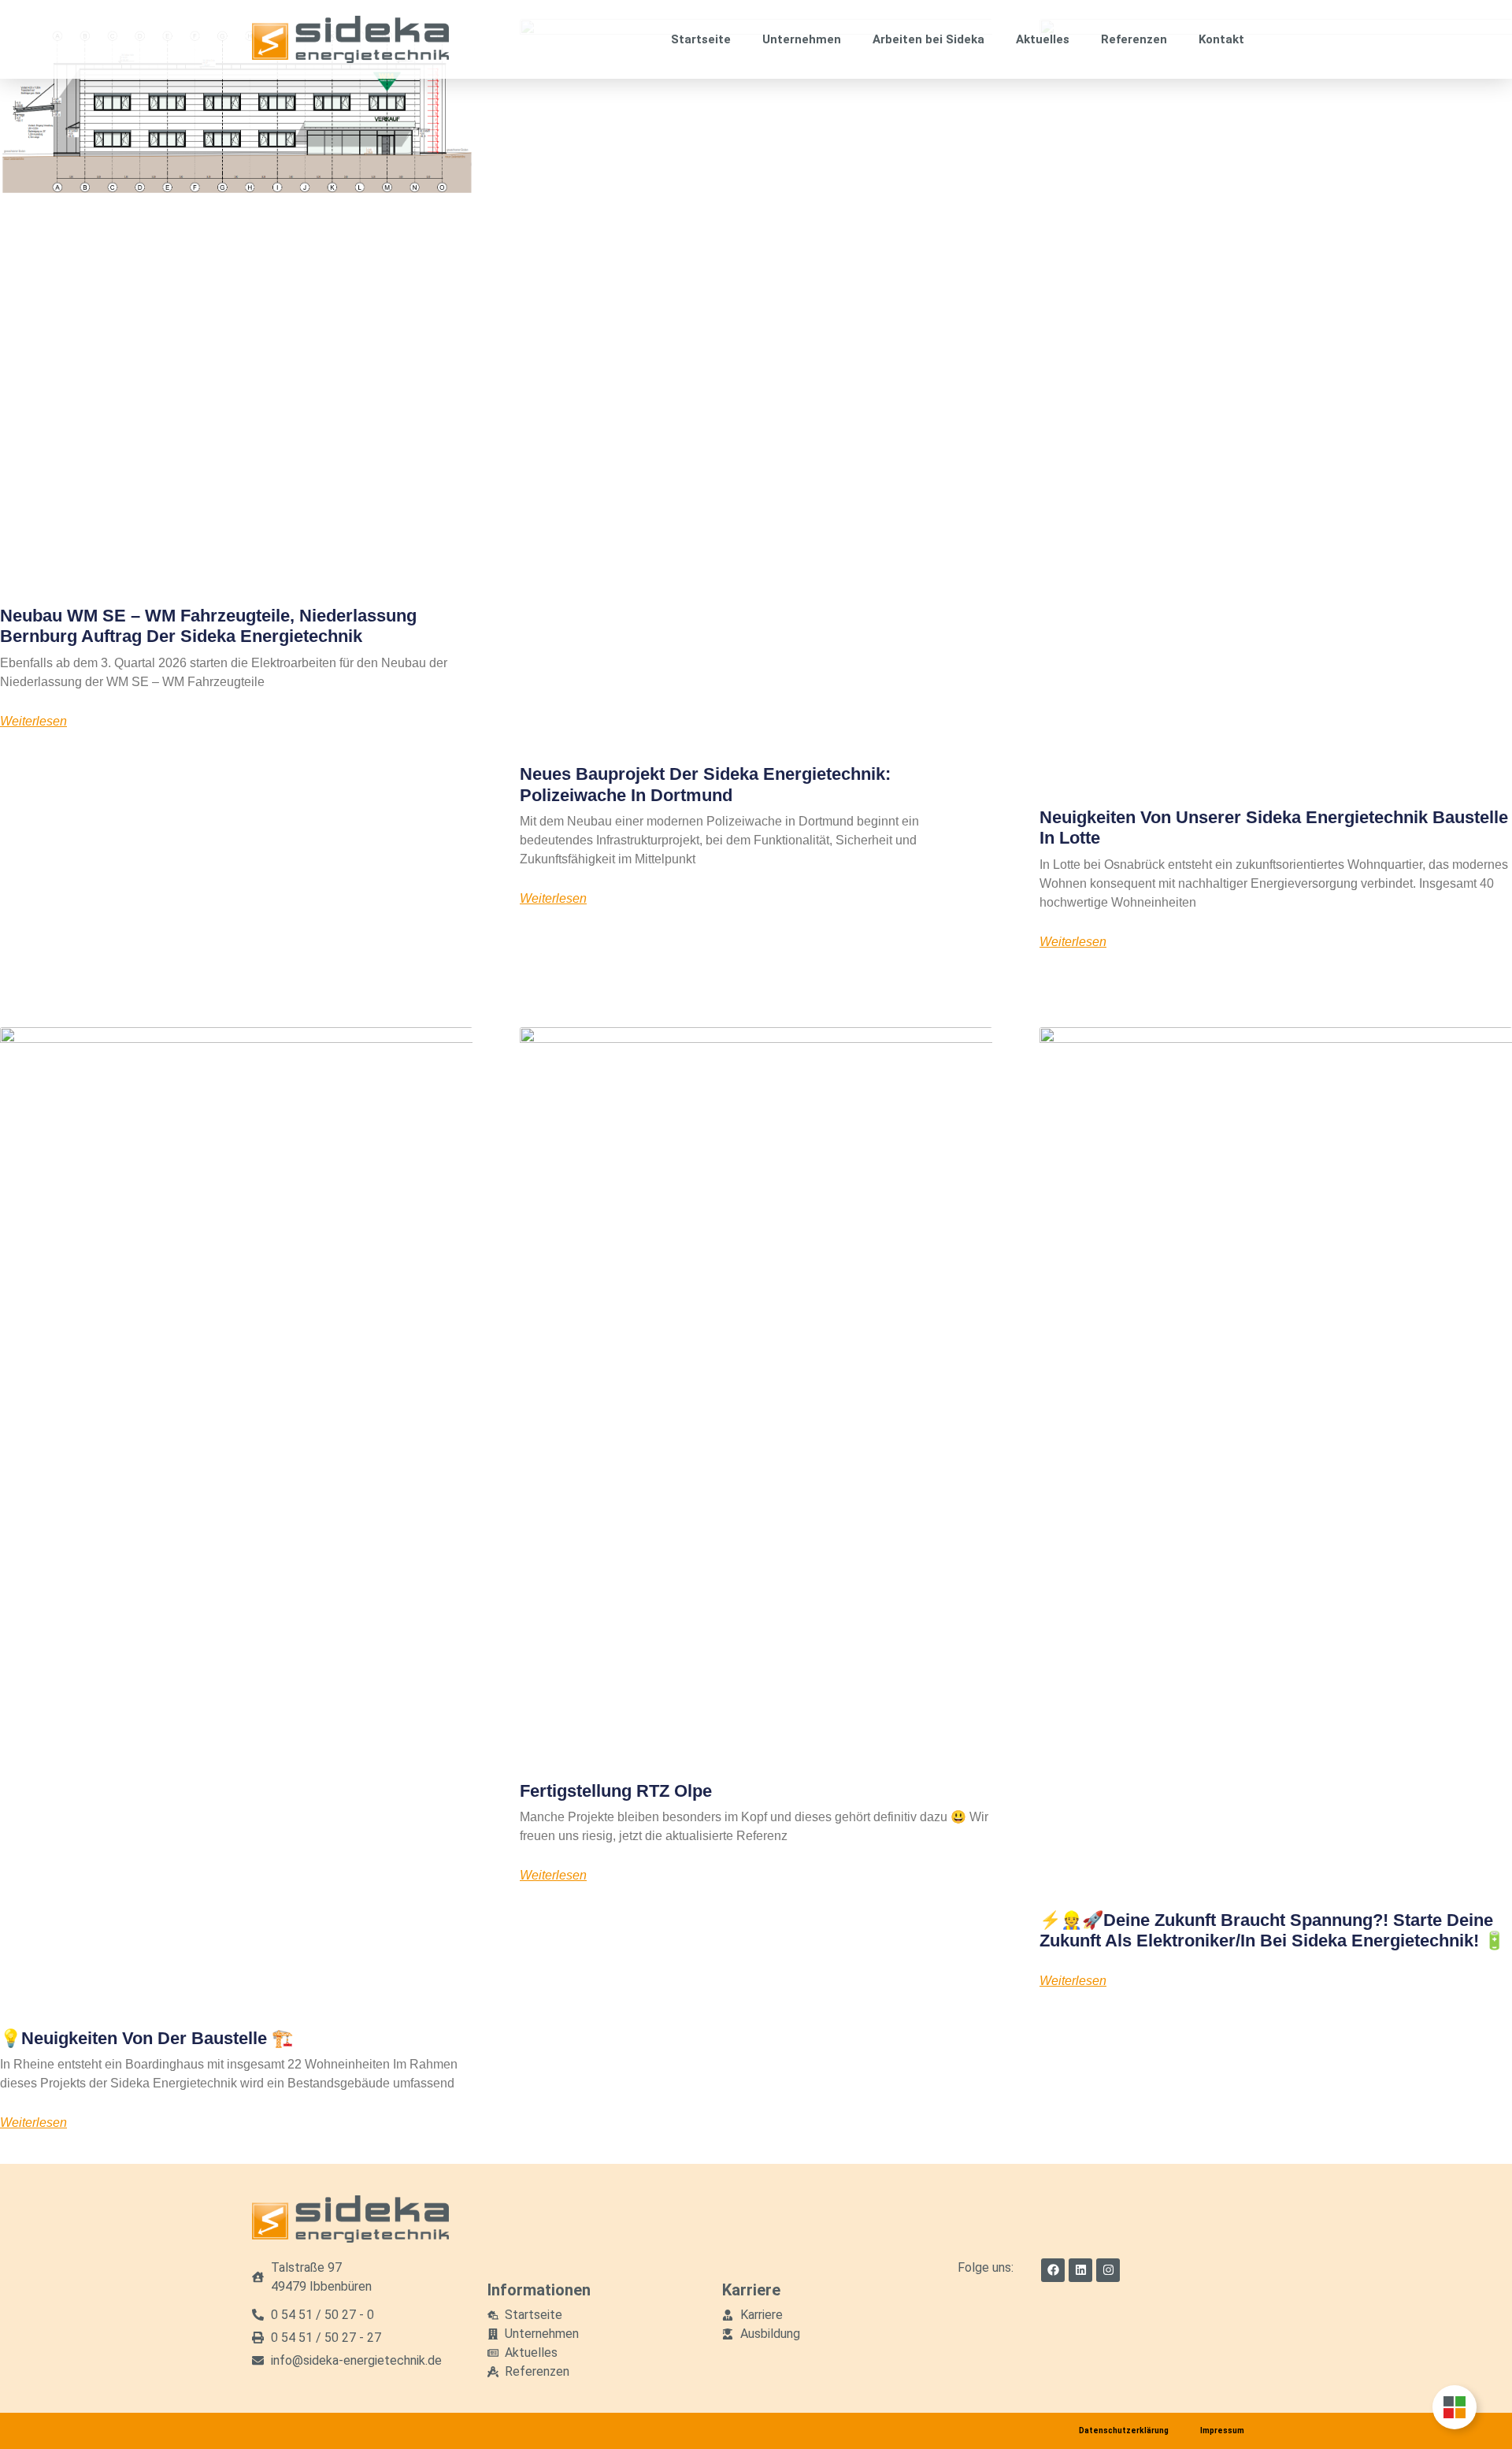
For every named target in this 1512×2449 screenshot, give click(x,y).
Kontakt (1221, 39)
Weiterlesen (33, 722)
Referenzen (1134, 39)
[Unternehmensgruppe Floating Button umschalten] (1455, 2407)
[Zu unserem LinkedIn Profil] (1080, 2270)
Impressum (1222, 2430)
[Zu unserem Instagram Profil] (1108, 2270)
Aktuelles (1043, 39)
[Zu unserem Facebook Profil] (1053, 2270)
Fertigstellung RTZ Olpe (616, 1791)
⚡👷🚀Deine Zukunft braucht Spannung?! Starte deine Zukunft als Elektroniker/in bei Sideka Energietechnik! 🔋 (1272, 1930)
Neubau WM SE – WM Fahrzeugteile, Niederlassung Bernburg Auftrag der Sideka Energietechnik (208, 626)
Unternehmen (802, 39)
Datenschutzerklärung (1124, 2430)
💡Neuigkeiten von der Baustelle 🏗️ (146, 2038)
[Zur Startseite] (350, 39)
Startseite (701, 39)
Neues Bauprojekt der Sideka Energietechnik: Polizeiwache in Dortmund (705, 784)
